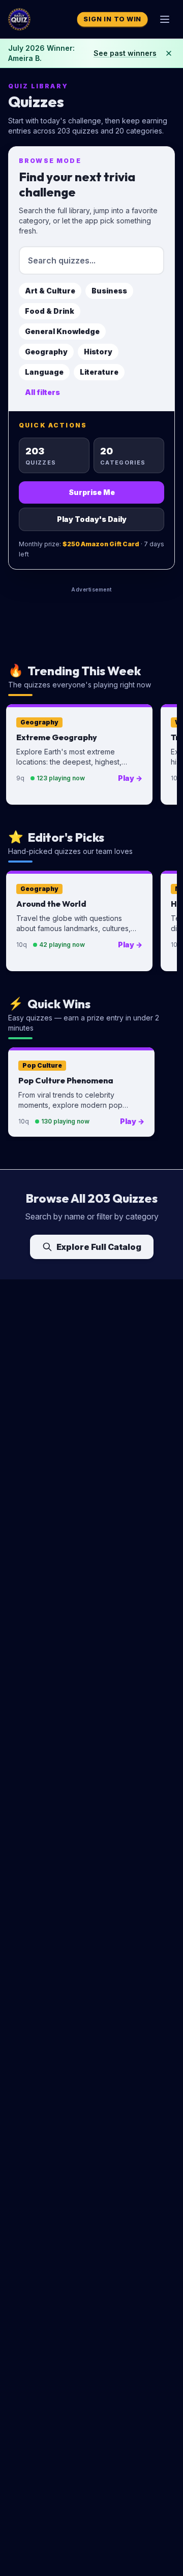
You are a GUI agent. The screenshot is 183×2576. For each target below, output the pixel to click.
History (98, 352)
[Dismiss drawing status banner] (169, 53)
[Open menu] (165, 19)
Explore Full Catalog (99, 1247)
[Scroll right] (165, 756)
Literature (99, 372)
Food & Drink (50, 311)
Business (109, 291)
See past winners (125, 53)
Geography (46, 352)
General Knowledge (62, 331)
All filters (42, 392)
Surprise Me (92, 492)
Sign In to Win (112, 19)
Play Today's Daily (92, 519)
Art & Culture (50, 291)
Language (44, 372)
